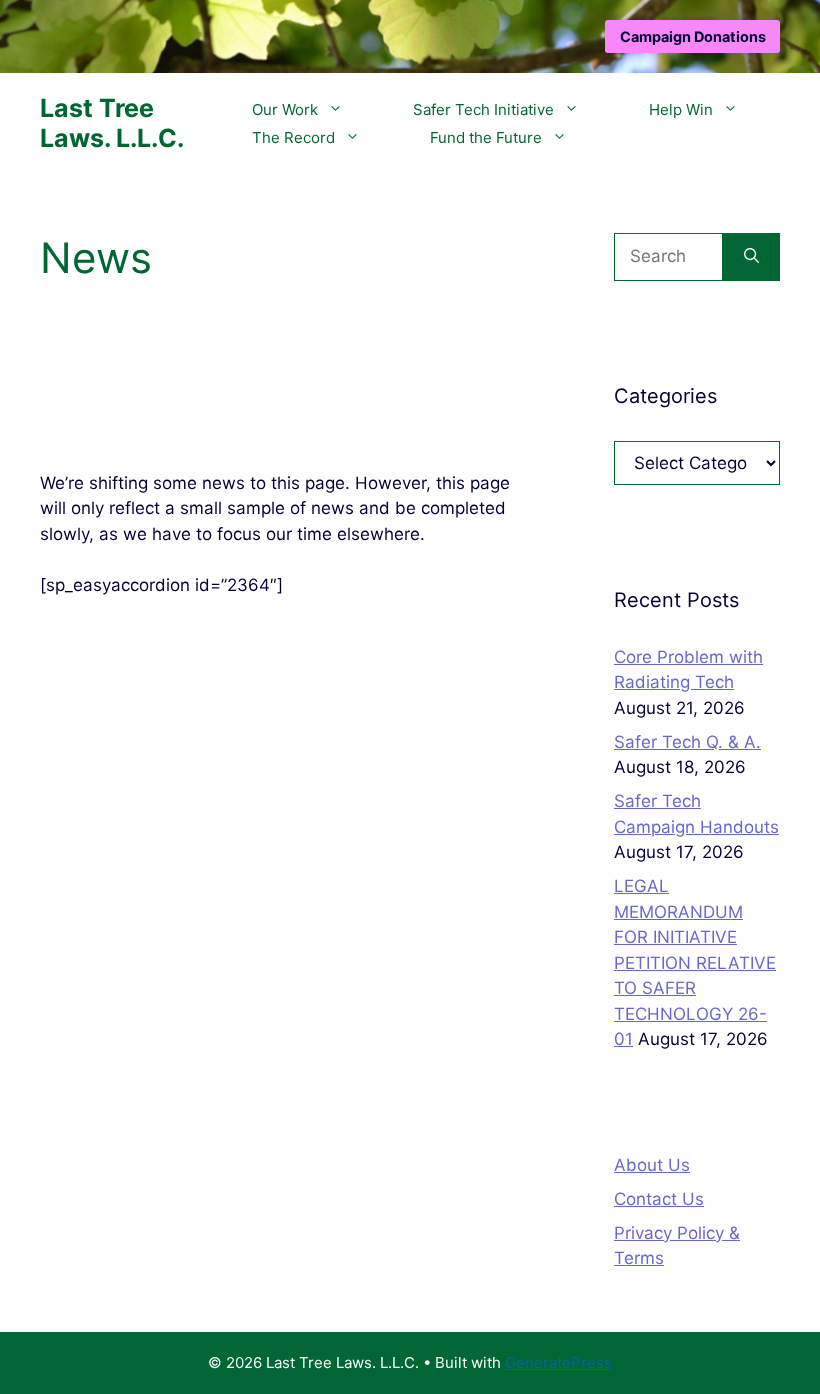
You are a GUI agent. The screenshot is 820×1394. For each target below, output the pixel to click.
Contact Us (659, 1199)
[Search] (751, 257)
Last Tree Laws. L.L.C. (112, 123)
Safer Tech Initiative (483, 109)
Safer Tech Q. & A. (687, 742)
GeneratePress (558, 1362)
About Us (652, 1165)
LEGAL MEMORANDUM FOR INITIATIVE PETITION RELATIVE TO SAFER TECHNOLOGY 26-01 (695, 962)
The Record (293, 137)
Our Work (285, 109)
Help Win (681, 109)
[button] (340, 110)
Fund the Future (486, 137)
